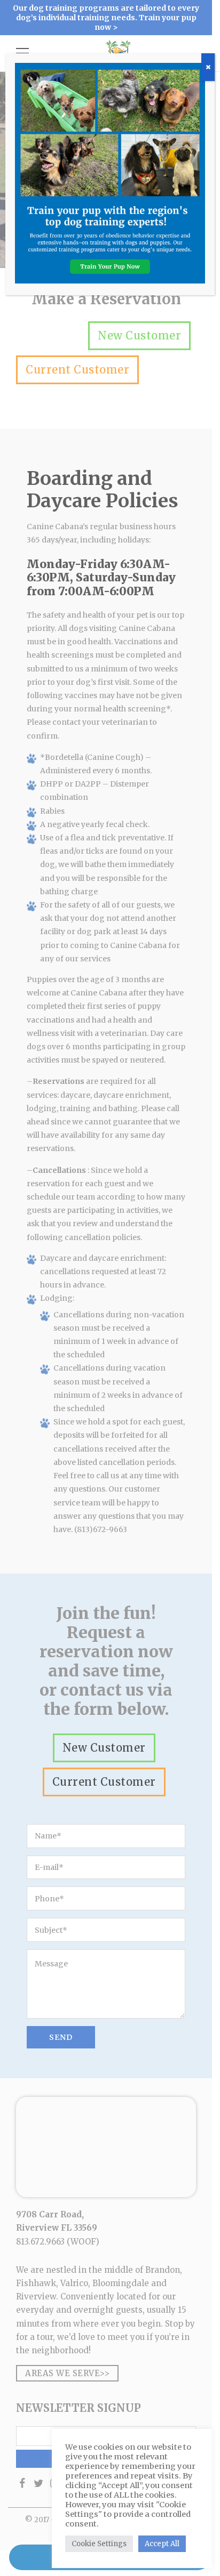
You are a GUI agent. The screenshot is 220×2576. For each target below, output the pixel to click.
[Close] (208, 67)
